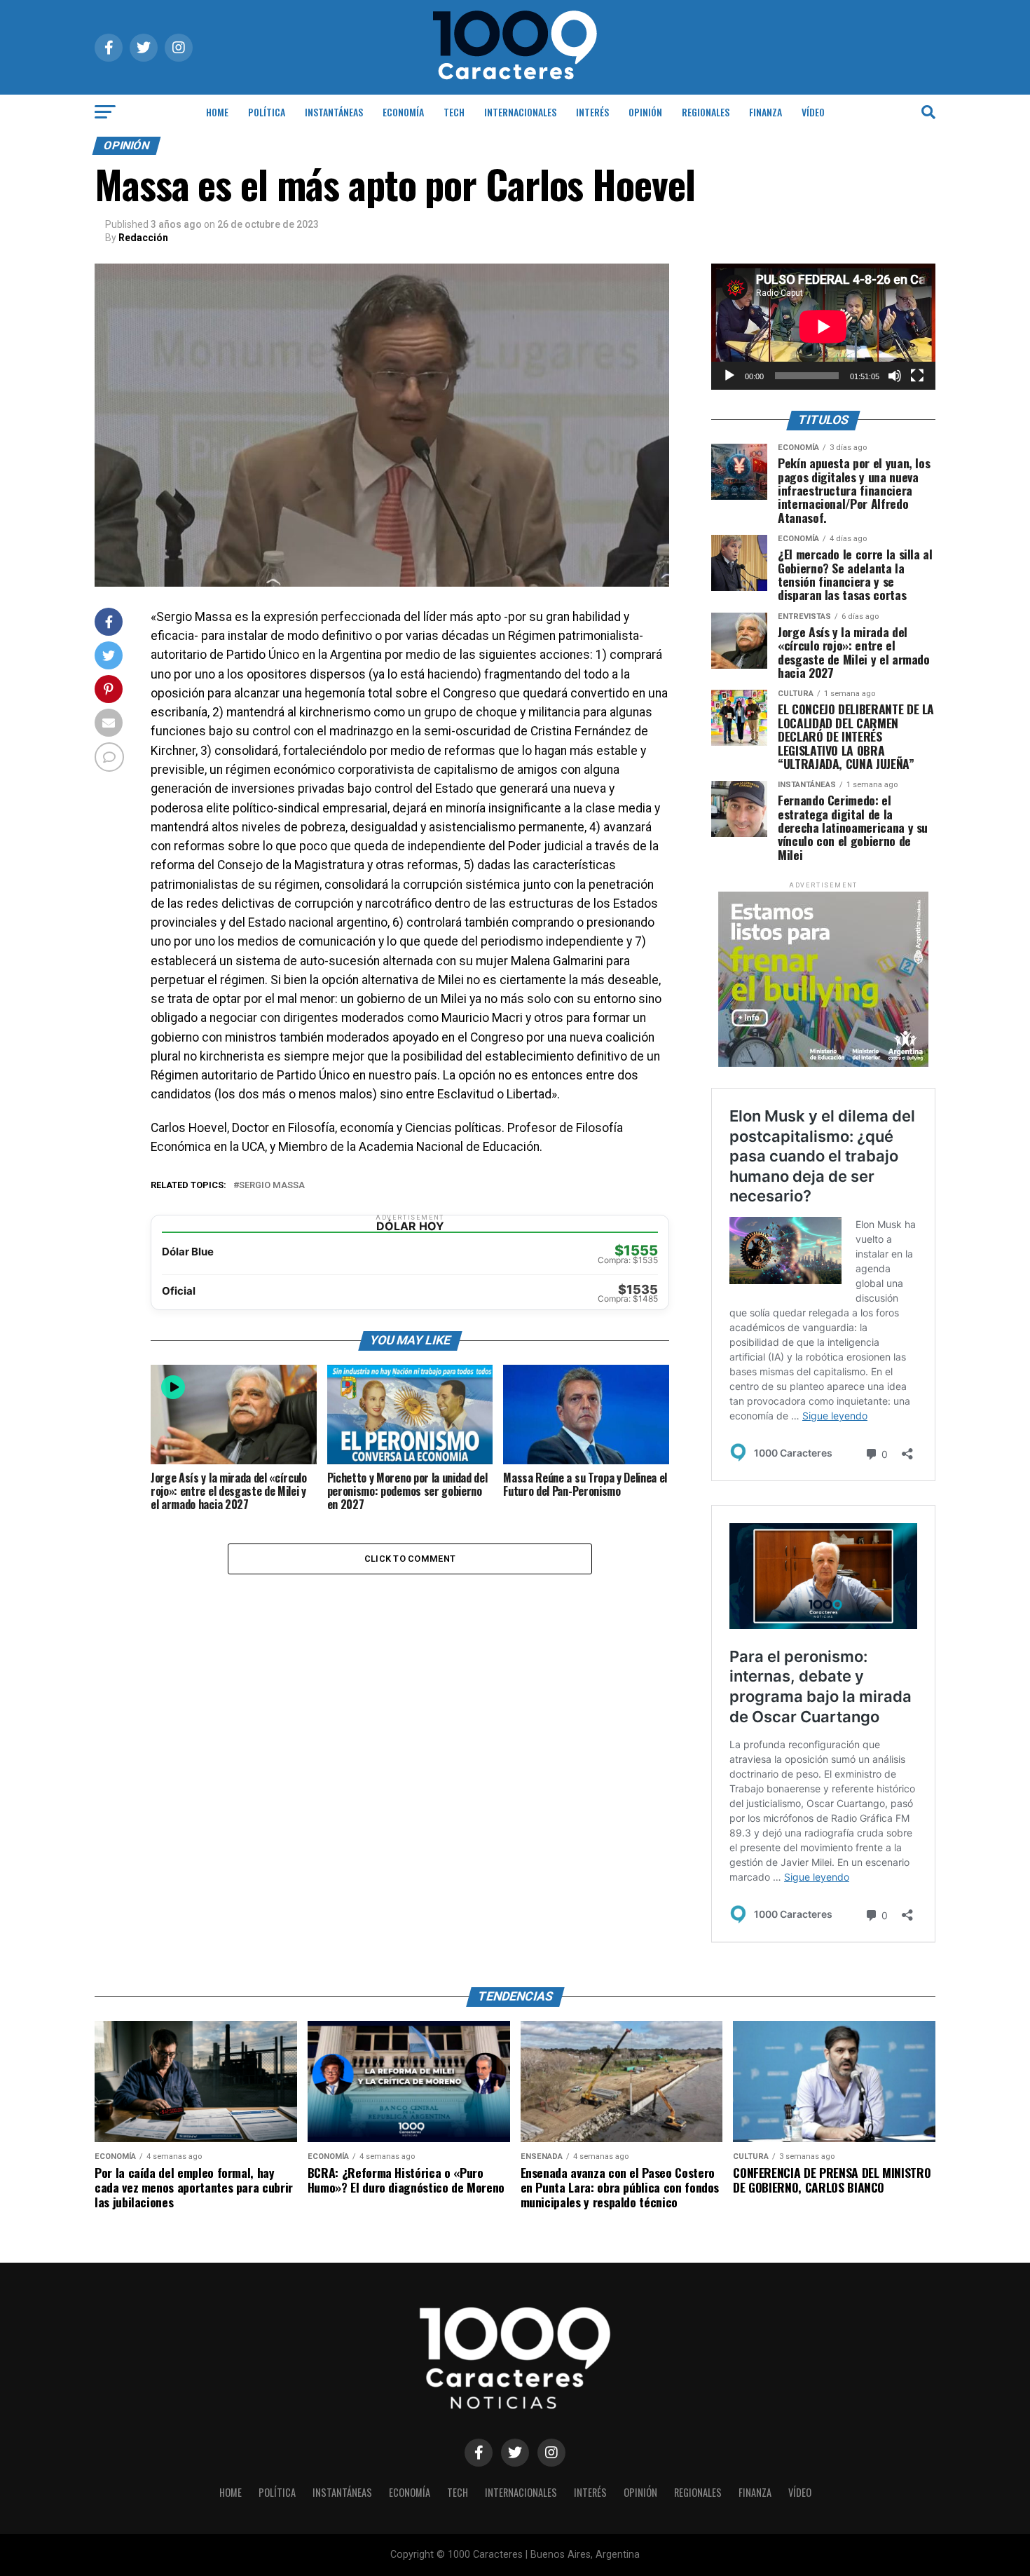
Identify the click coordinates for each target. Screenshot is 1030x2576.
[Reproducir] (729, 376)
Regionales (706, 112)
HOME (217, 112)
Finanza (765, 112)
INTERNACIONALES (520, 112)
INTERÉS (592, 112)
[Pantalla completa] (917, 376)
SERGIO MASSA (272, 1186)
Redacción (143, 238)
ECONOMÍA (403, 112)
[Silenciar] (895, 376)
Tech (454, 112)
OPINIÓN (645, 112)
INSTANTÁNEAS (334, 112)
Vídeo (813, 112)
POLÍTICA (267, 112)
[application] (823, 327)
